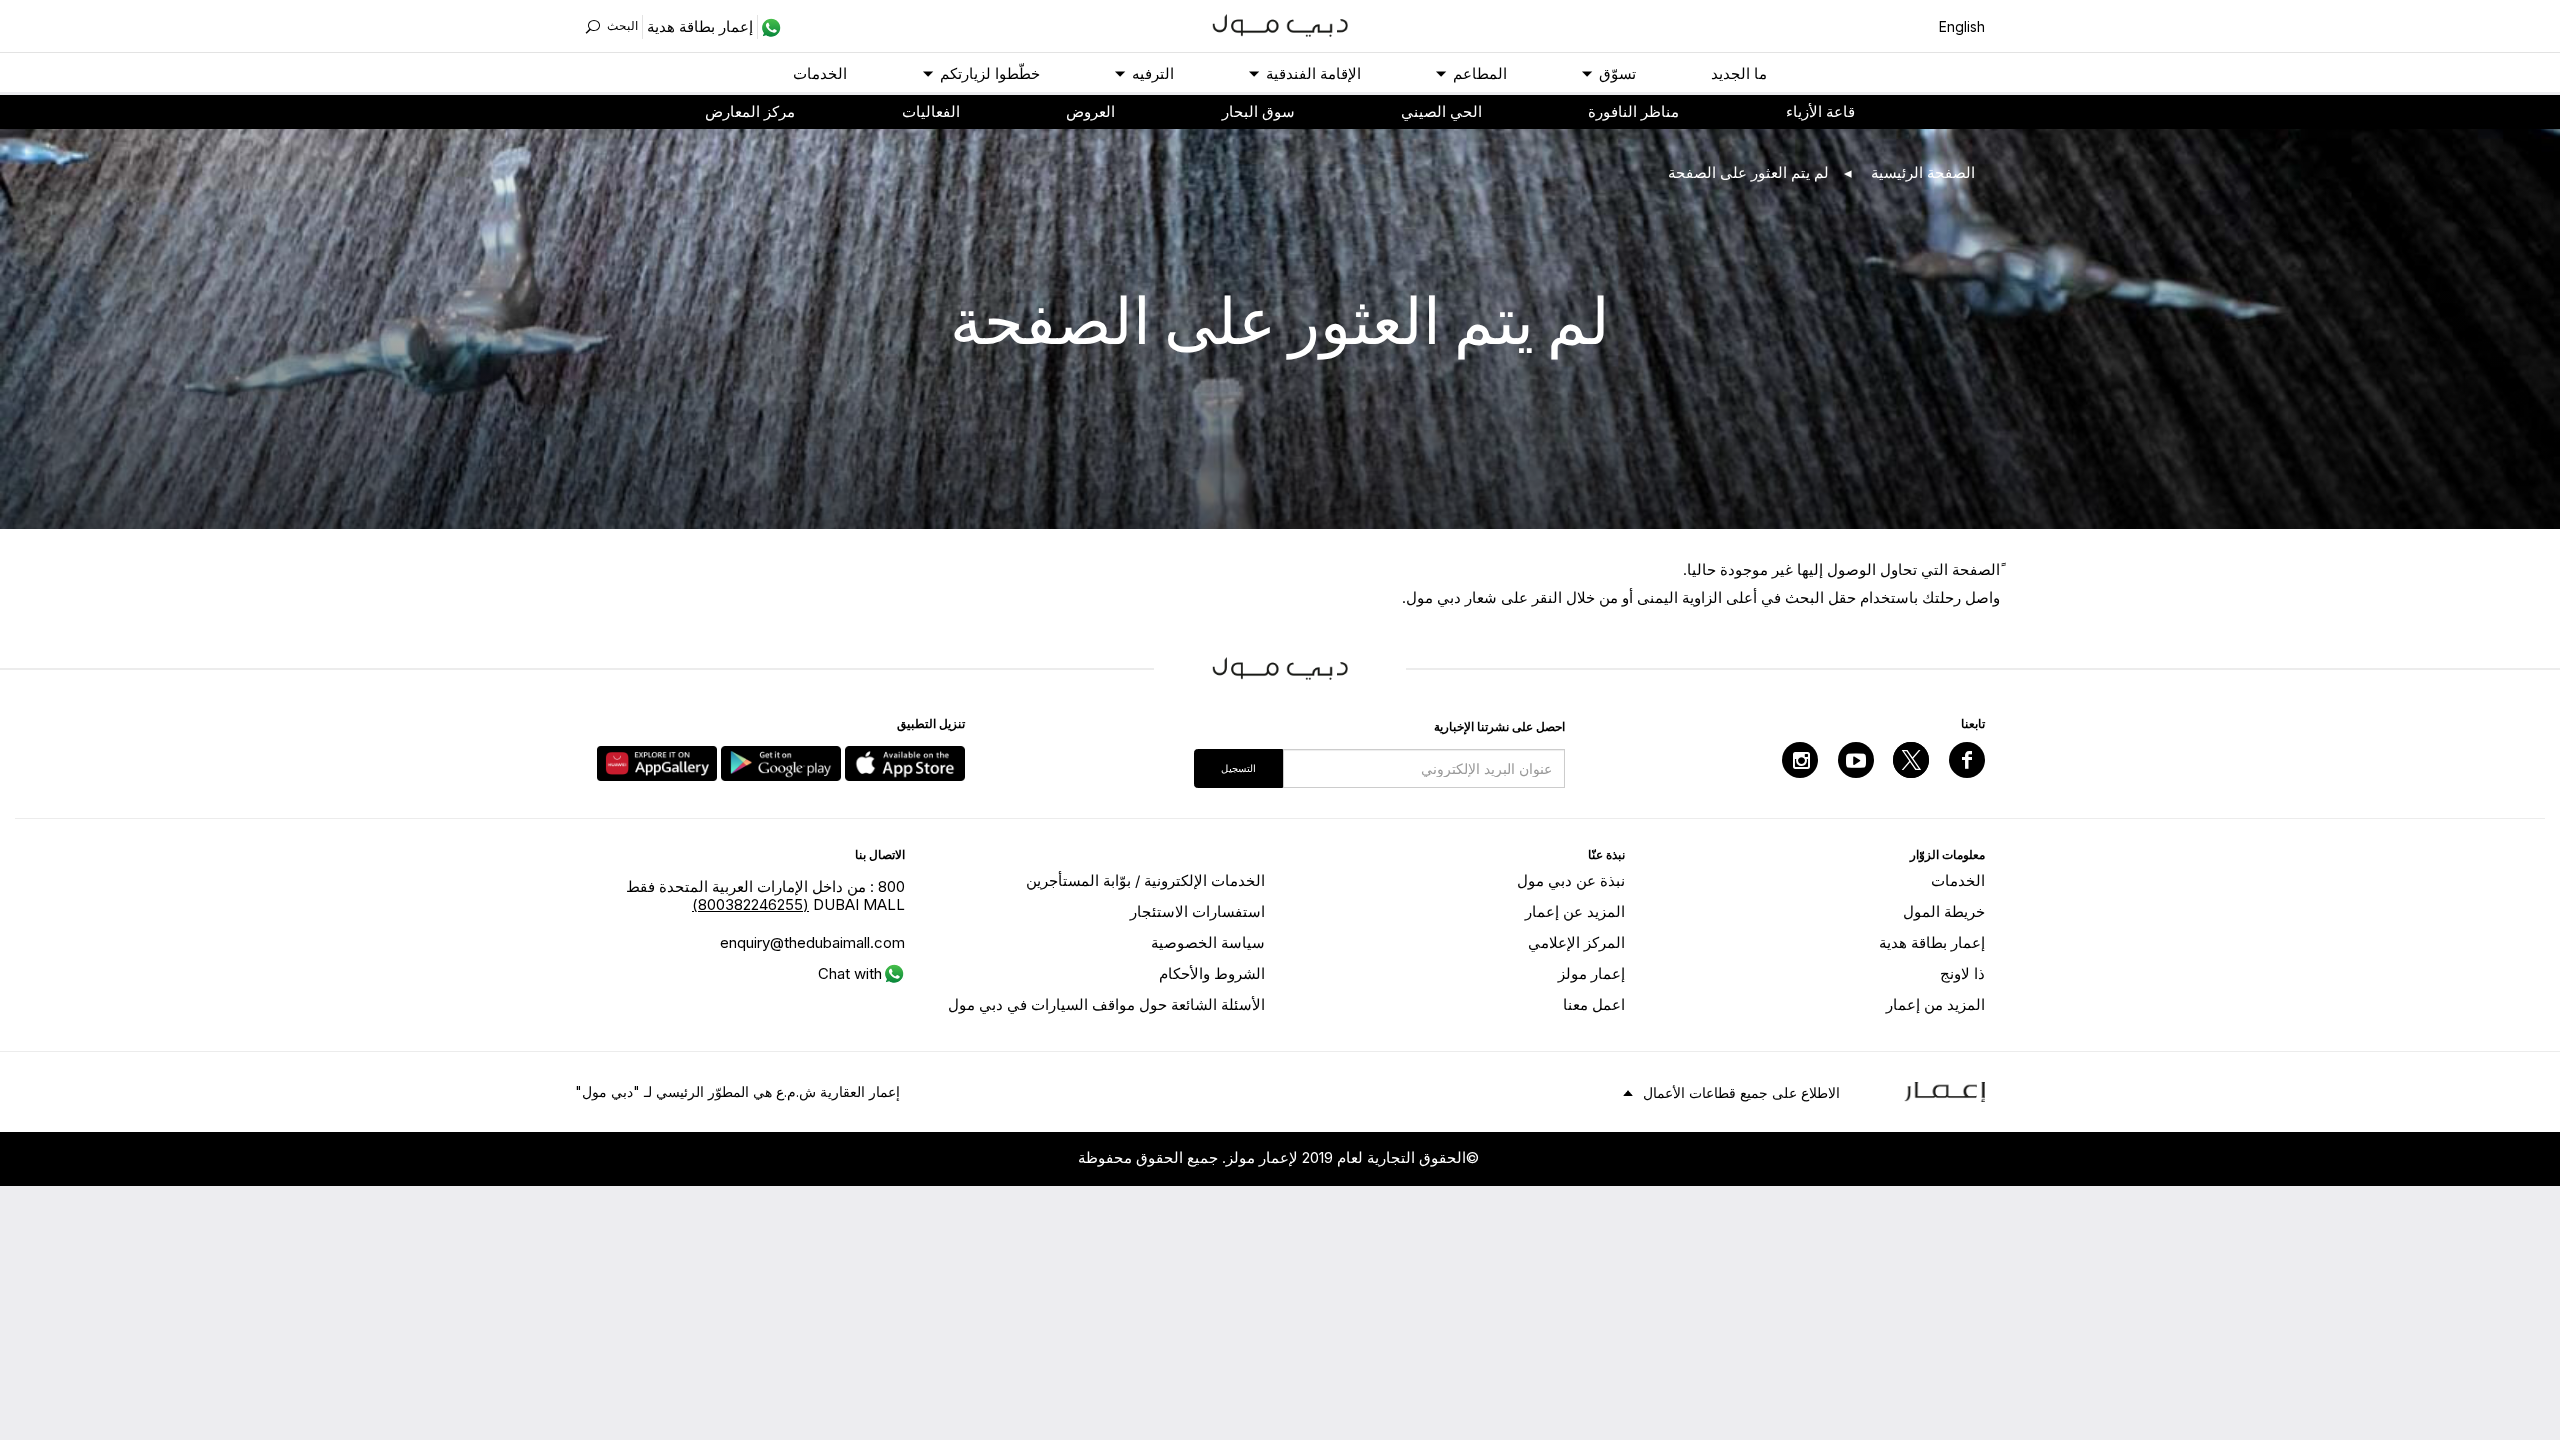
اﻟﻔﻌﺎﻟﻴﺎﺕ (931, 111)
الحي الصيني (1441, 111)
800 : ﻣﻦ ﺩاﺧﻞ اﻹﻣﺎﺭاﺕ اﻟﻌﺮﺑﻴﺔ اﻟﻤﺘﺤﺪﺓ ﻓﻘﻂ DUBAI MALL (765, 895)
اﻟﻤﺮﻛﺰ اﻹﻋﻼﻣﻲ (1576, 942)
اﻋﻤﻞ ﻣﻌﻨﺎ (1594, 1004)
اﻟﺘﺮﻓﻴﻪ (1153, 73)
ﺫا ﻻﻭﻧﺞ (1962, 973)
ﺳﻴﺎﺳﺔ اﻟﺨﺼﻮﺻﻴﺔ (1208, 942)
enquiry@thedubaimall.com (812, 942)
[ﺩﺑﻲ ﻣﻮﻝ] (1280, 23)
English (1962, 26)
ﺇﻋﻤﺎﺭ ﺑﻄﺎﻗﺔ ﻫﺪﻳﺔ (1932, 942)
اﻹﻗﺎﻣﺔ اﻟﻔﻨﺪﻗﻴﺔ (1313, 73)
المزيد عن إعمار (1575, 911)
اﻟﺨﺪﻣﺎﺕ (820, 73)
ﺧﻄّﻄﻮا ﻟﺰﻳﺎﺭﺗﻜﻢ (990, 73)
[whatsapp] (769, 27)
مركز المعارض (750, 111)
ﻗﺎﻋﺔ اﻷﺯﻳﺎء (1820, 111)
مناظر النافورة (1633, 111)
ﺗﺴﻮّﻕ (1617, 73)
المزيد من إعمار (1935, 1004)
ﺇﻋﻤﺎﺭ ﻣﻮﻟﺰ (1591, 973)
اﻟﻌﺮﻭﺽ (1090, 111)
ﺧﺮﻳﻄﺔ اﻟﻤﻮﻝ (1944, 911)
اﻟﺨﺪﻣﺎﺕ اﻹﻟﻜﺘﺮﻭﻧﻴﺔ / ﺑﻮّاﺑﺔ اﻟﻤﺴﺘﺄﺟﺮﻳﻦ (1145, 880)
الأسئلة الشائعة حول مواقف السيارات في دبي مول (1106, 1004)
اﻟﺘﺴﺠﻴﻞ (1238, 768)
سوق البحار (1258, 111)
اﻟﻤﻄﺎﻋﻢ (1480, 73)
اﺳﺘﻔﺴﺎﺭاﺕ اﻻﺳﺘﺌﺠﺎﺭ (1197, 911)
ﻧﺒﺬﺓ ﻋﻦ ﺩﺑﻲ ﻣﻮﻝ (1571, 880)
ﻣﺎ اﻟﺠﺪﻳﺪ (1739, 73)
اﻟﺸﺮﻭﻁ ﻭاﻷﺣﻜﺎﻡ (1212, 973)
